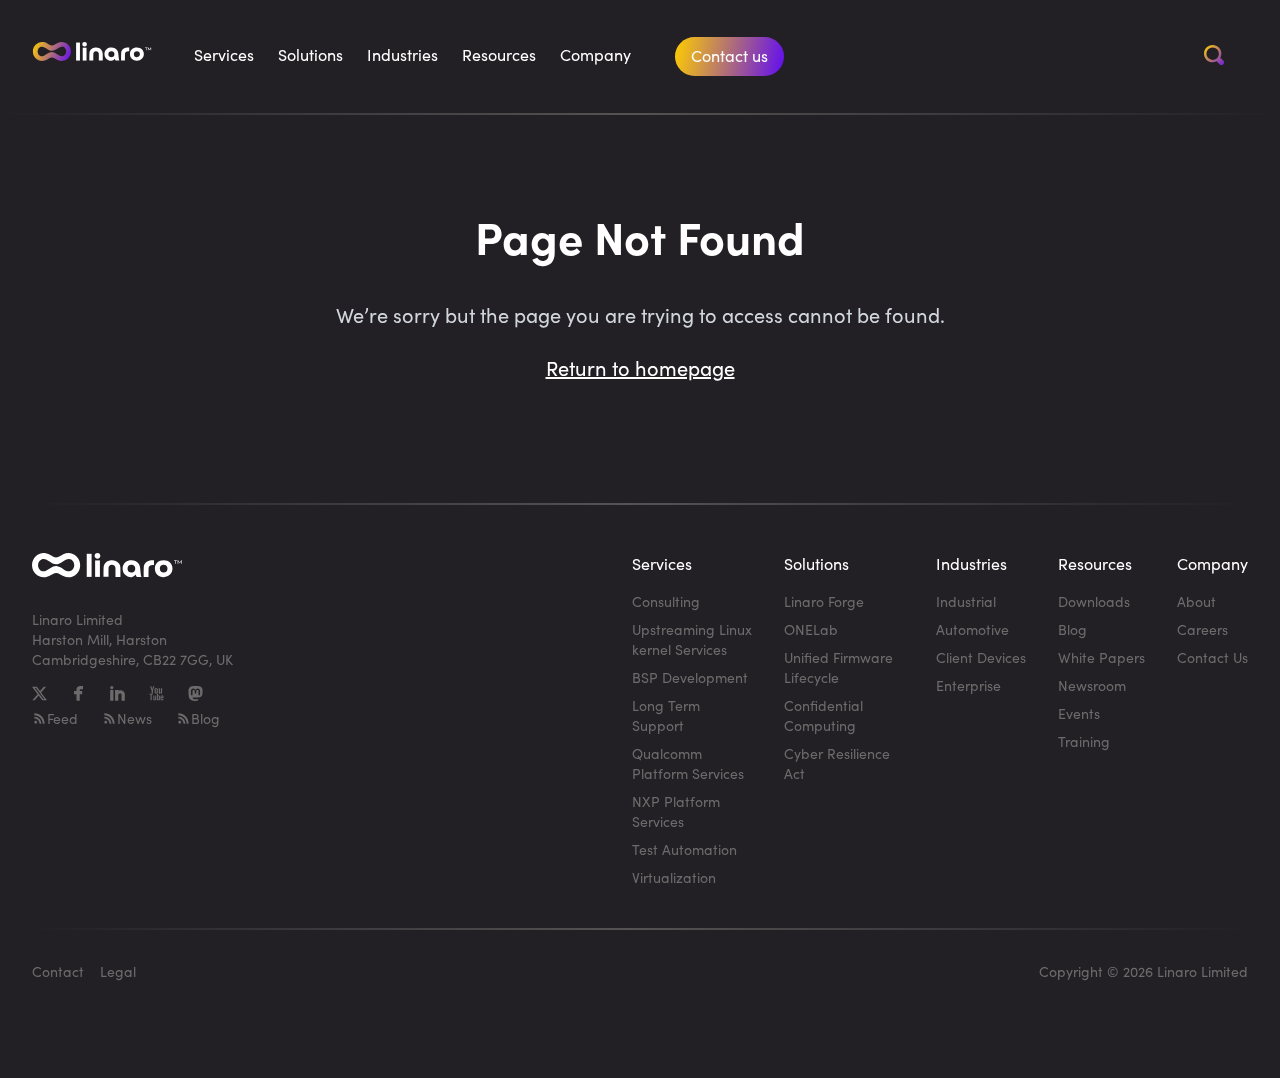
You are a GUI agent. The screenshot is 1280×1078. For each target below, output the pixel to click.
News (134, 718)
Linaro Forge (824, 601)
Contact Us (1212, 657)
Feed (62, 718)
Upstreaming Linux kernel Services (692, 639)
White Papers (1101, 657)
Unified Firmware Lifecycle (838, 667)
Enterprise (968, 685)
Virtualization (674, 877)
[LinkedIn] (117, 693)
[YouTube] (156, 693)
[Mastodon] (195, 693)
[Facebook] (78, 693)
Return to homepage (640, 367)
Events (1079, 713)
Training (1084, 741)
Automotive (972, 629)
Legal (118, 971)
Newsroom (1092, 685)
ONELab (811, 629)
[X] (39, 693)
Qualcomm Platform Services (688, 763)
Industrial (966, 601)
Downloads (1094, 601)
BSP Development (690, 677)
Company (595, 54)
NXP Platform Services (676, 811)
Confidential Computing (823, 715)
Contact (58, 971)
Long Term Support (666, 715)
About (1196, 601)
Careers (1202, 629)
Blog (205, 718)
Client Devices (981, 657)
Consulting (666, 601)
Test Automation (684, 849)
